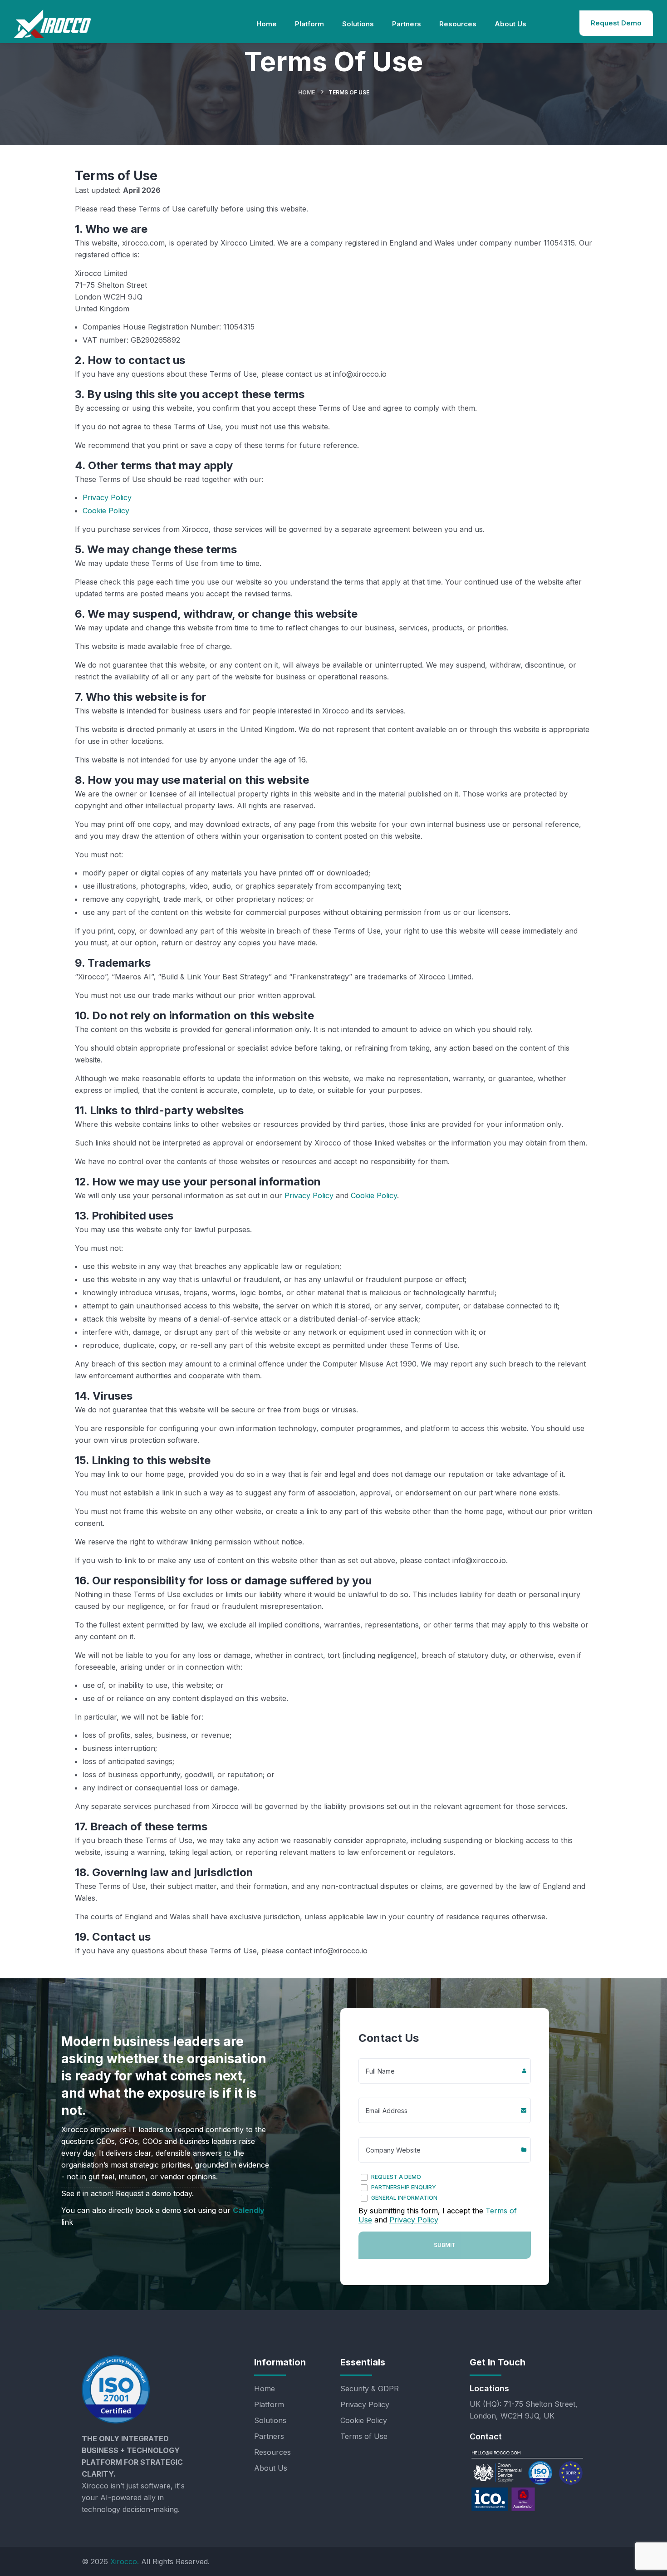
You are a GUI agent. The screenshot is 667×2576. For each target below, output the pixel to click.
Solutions (270, 2420)
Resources (272, 2452)
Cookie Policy (106, 511)
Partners (269, 2436)
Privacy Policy (107, 497)
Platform (269, 2404)
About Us (271, 2468)
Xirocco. (125, 2561)
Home (307, 92)
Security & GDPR (370, 2389)
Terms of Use (364, 2436)
